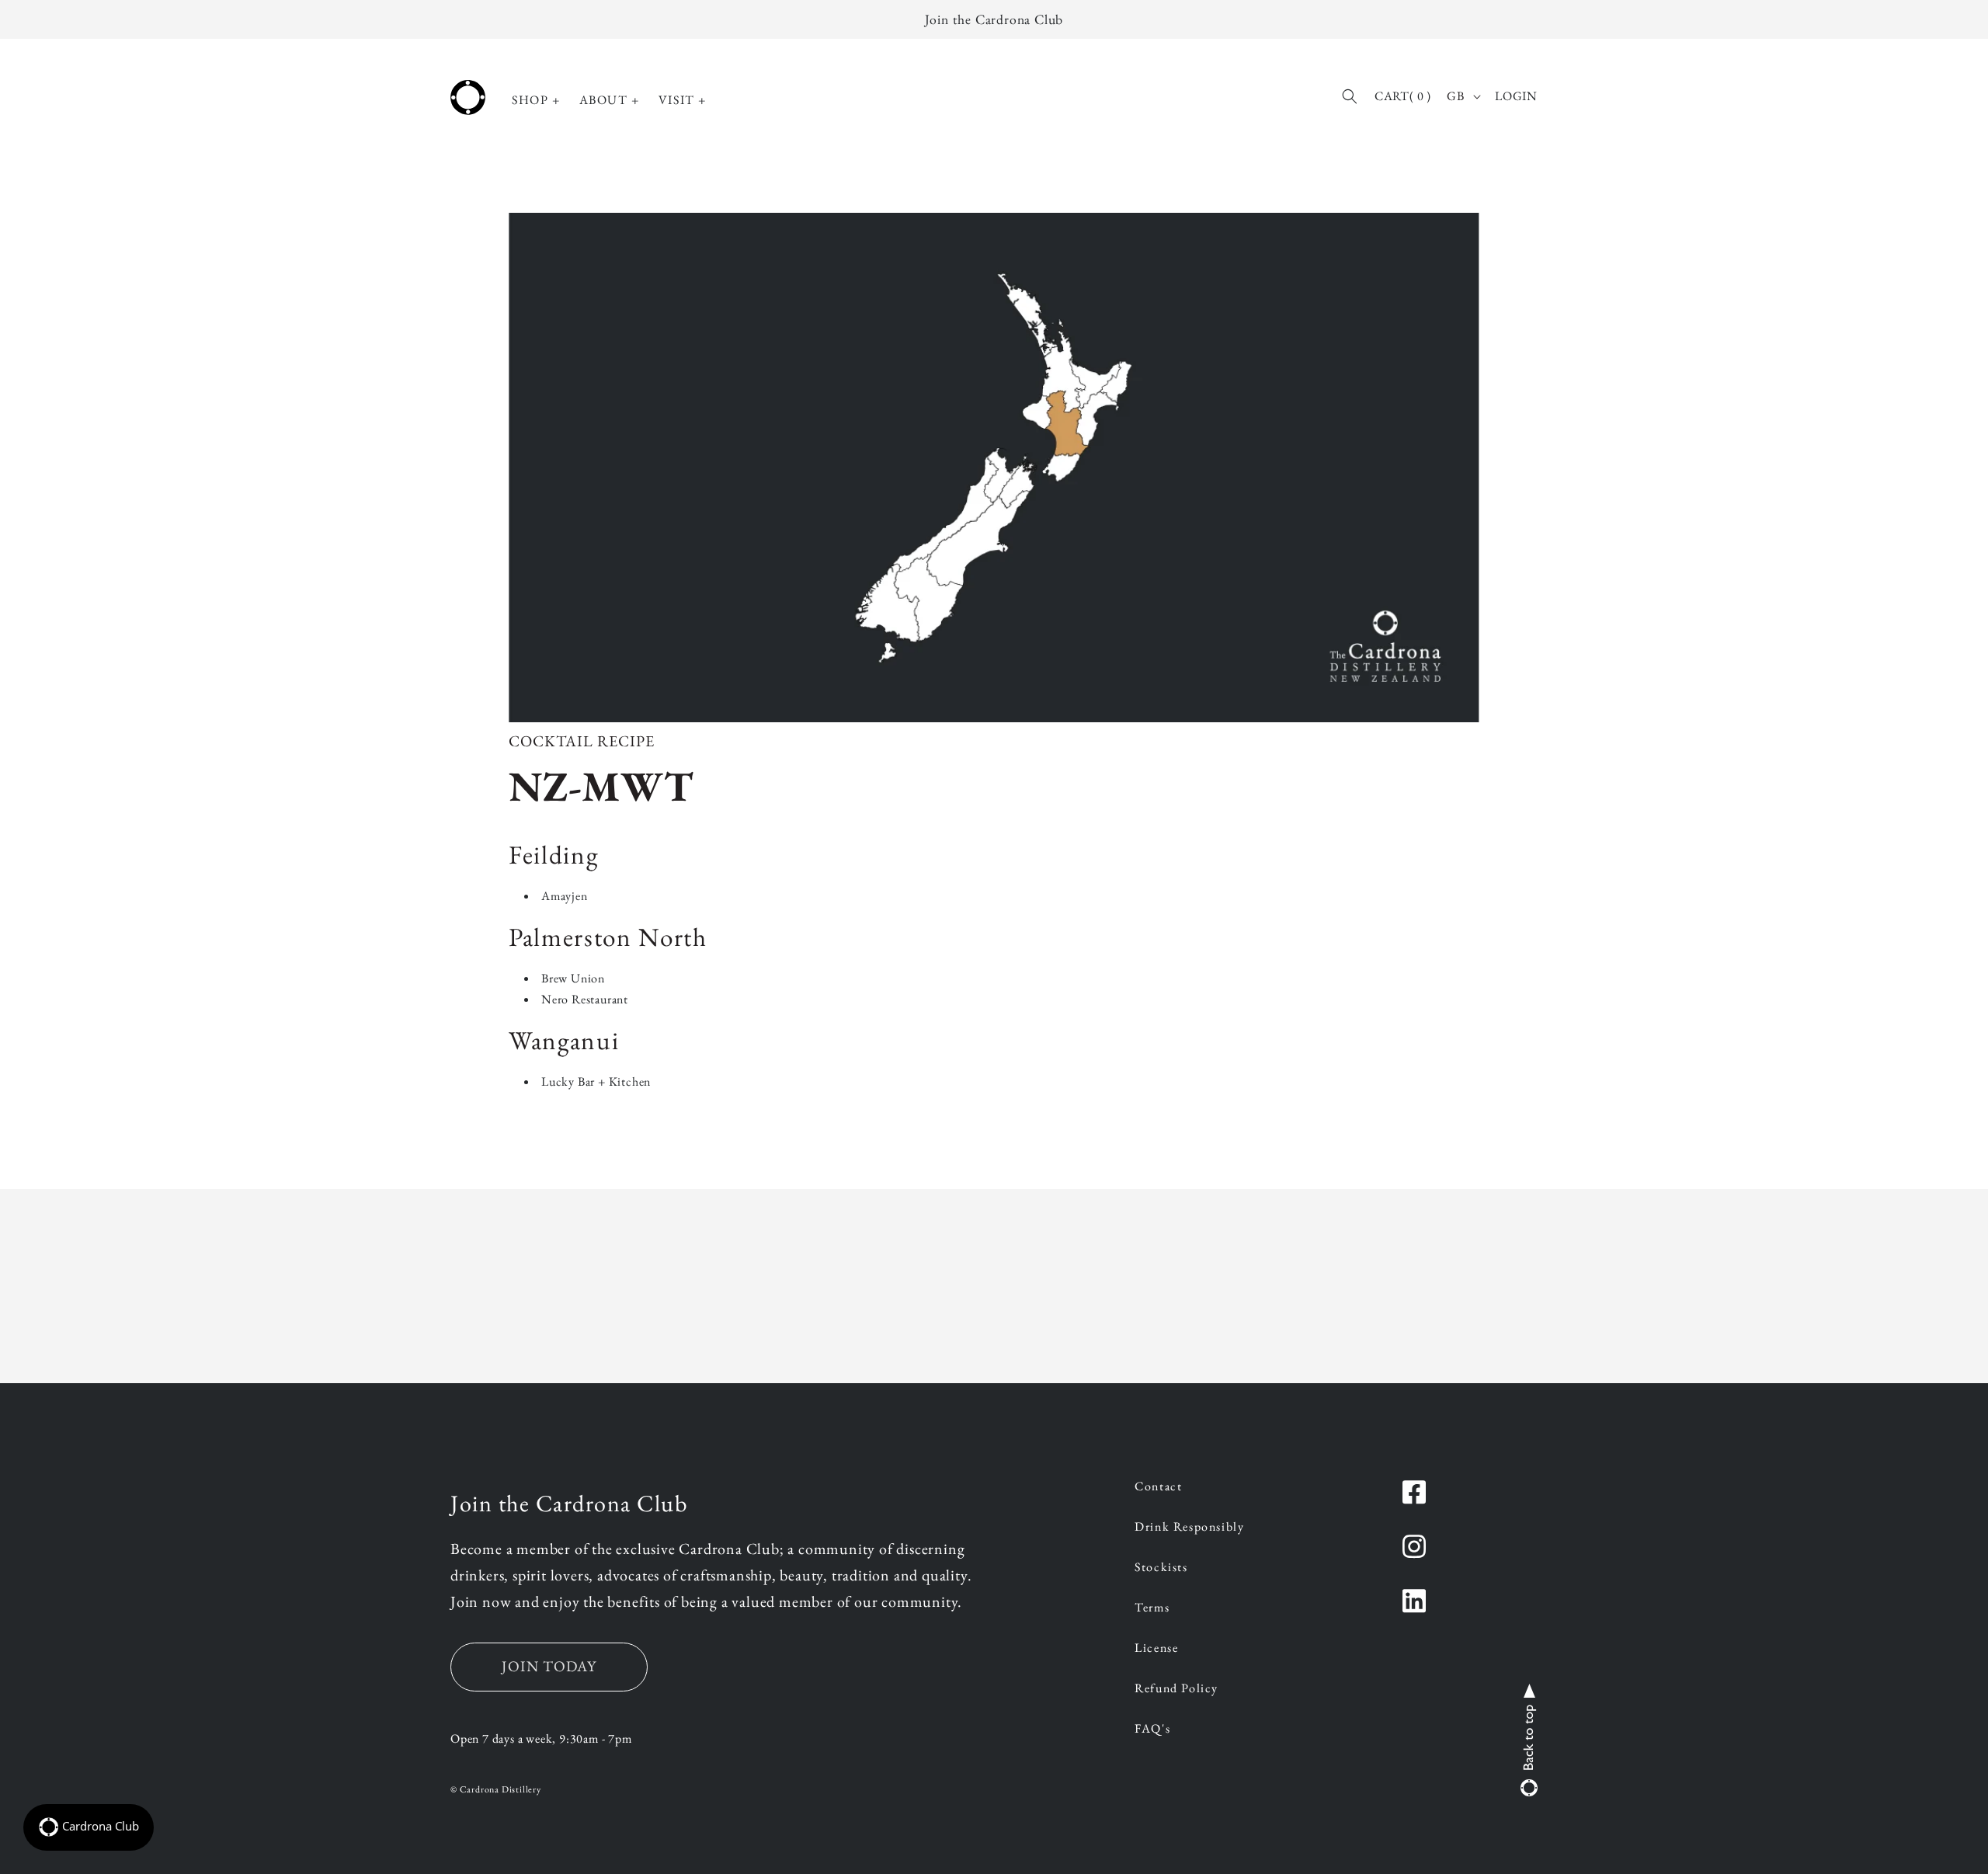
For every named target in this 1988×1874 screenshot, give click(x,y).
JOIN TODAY (549, 1666)
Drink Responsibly (1189, 1528)
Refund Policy (1176, 1689)
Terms (1152, 1608)
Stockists (1161, 1568)
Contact (1158, 1487)
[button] (536, 101)
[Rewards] (89, 1827)
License (1156, 1649)
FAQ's (1152, 1730)
